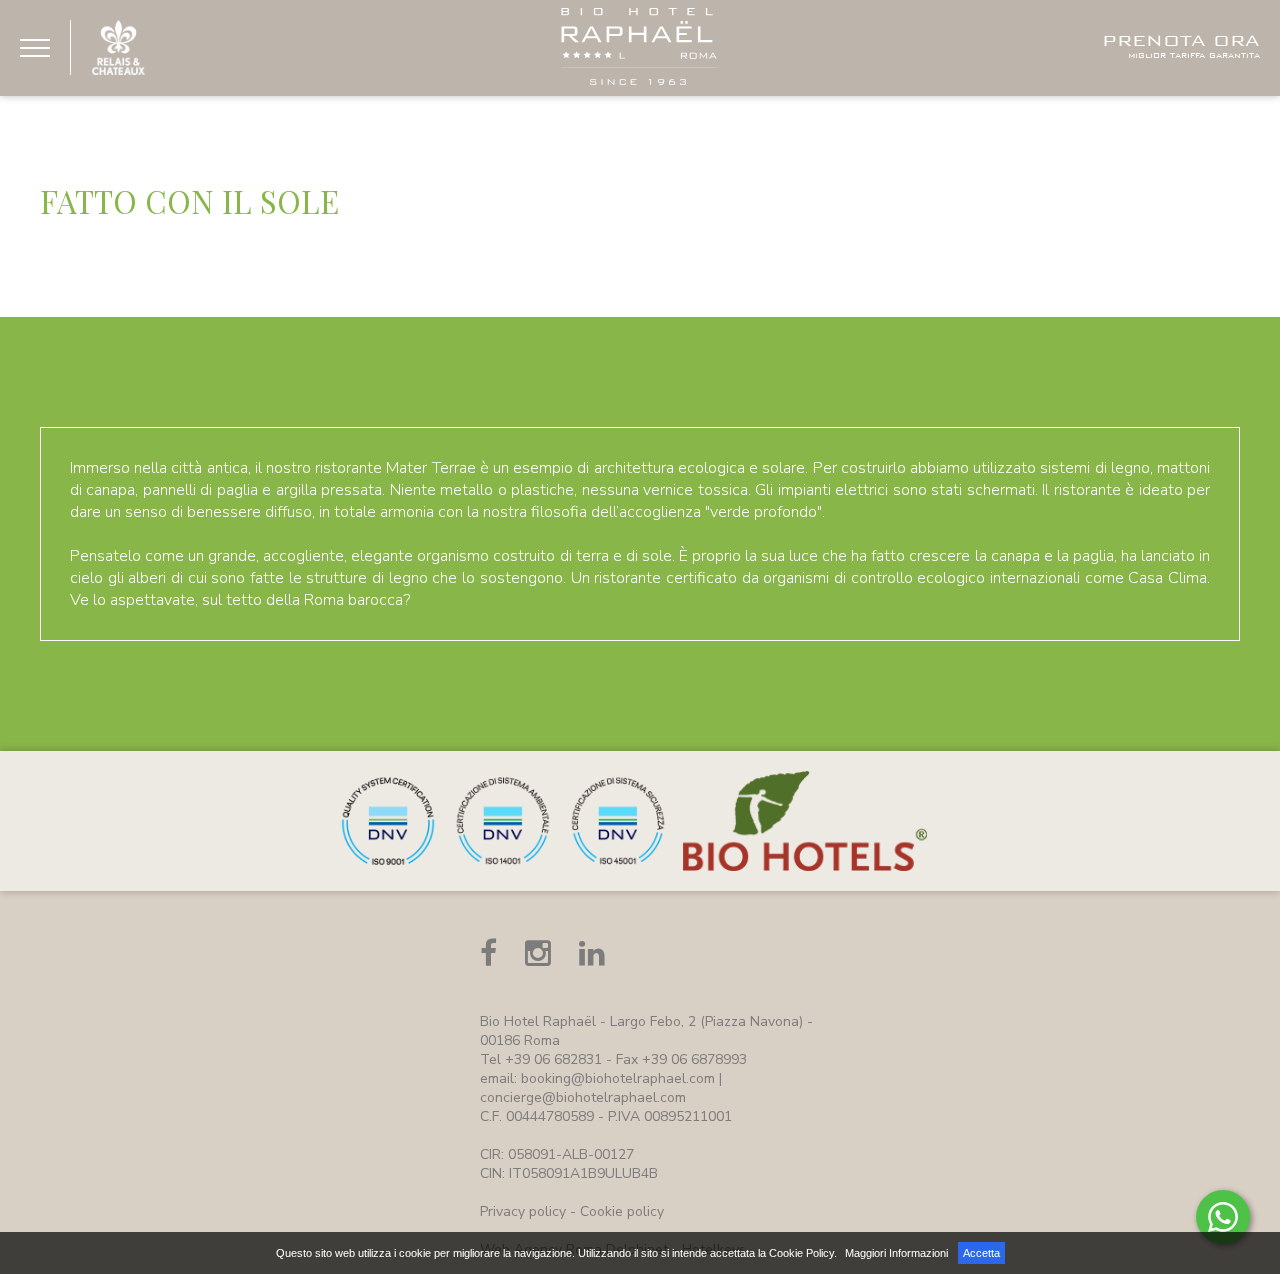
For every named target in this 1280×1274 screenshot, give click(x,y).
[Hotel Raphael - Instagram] (538, 954)
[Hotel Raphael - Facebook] (488, 954)
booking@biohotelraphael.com (618, 1078)
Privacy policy (523, 1211)
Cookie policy (622, 1211)
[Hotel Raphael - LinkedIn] (592, 954)
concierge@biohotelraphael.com (583, 1097)
